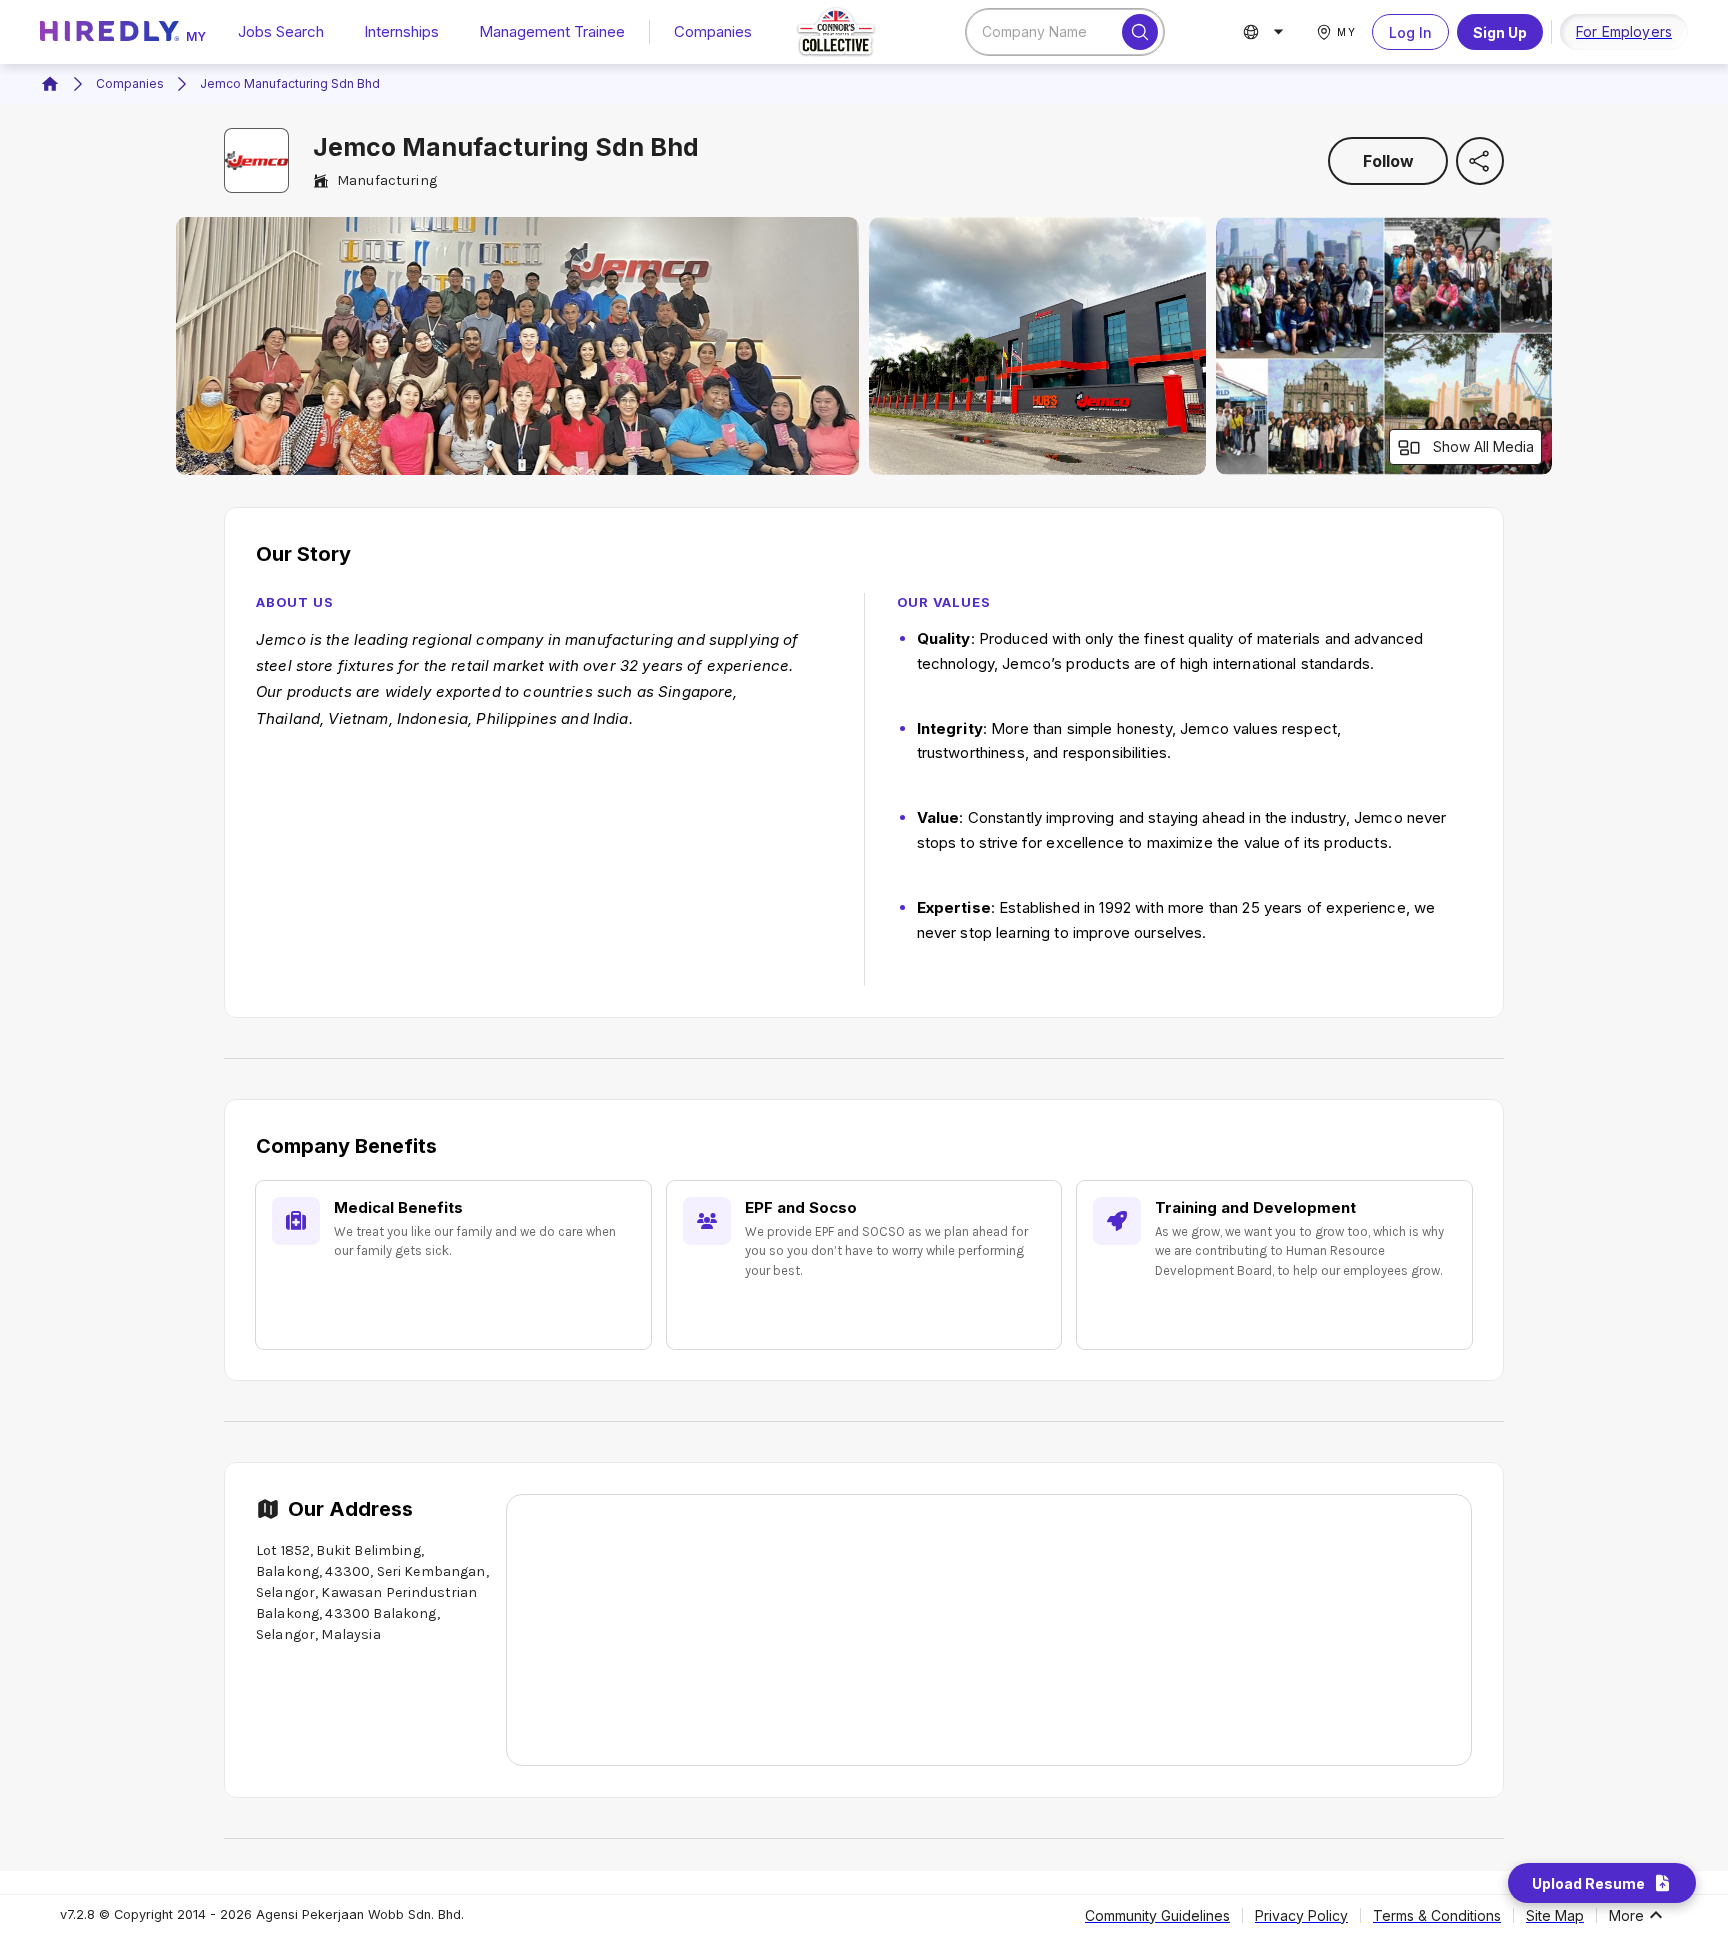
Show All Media (1483, 446)
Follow (1388, 161)
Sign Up (1500, 32)
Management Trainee (552, 31)
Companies (713, 31)
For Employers (1624, 31)
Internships (401, 31)
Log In (1410, 32)
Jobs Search (281, 31)
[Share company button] (1480, 161)
